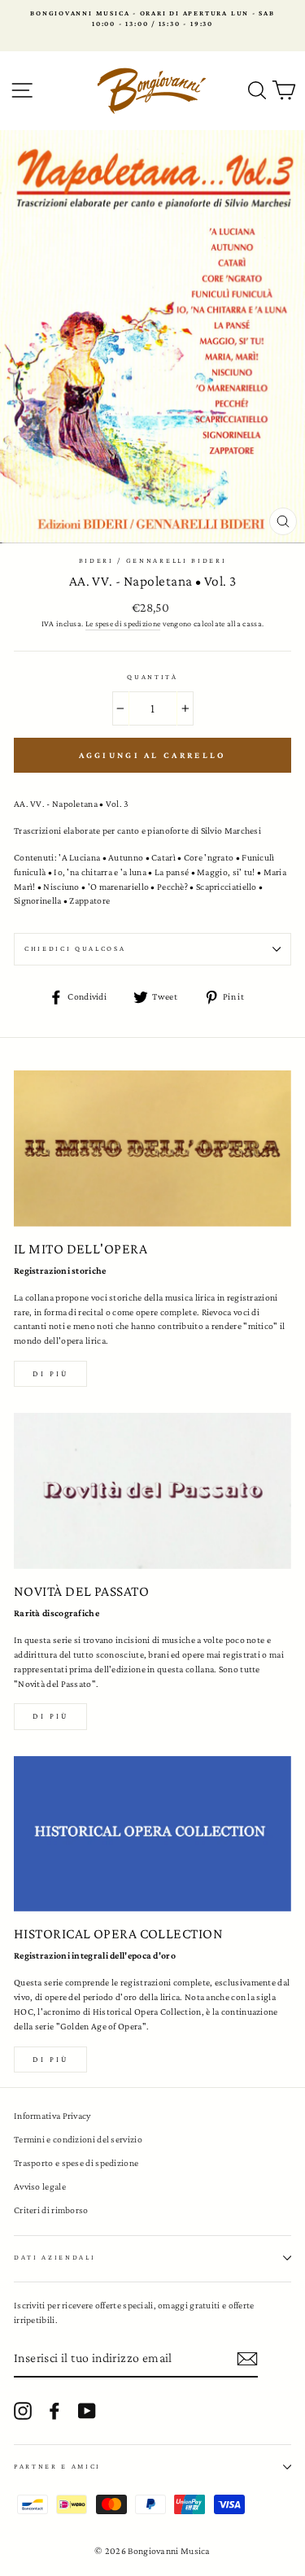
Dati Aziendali (55, 2257)
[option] (152, 19)
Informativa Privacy (52, 2116)
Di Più (50, 2059)
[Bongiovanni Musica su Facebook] (54, 2411)
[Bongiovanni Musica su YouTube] (87, 2411)
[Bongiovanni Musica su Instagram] (23, 2411)
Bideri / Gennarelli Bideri (153, 560)
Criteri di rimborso (51, 2210)
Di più (50, 1373)
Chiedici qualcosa (75, 948)
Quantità (152, 677)
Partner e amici (57, 2466)
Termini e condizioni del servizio (78, 2139)
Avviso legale (40, 2186)
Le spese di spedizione (123, 623)
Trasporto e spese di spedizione (76, 2163)
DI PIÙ (50, 1716)
